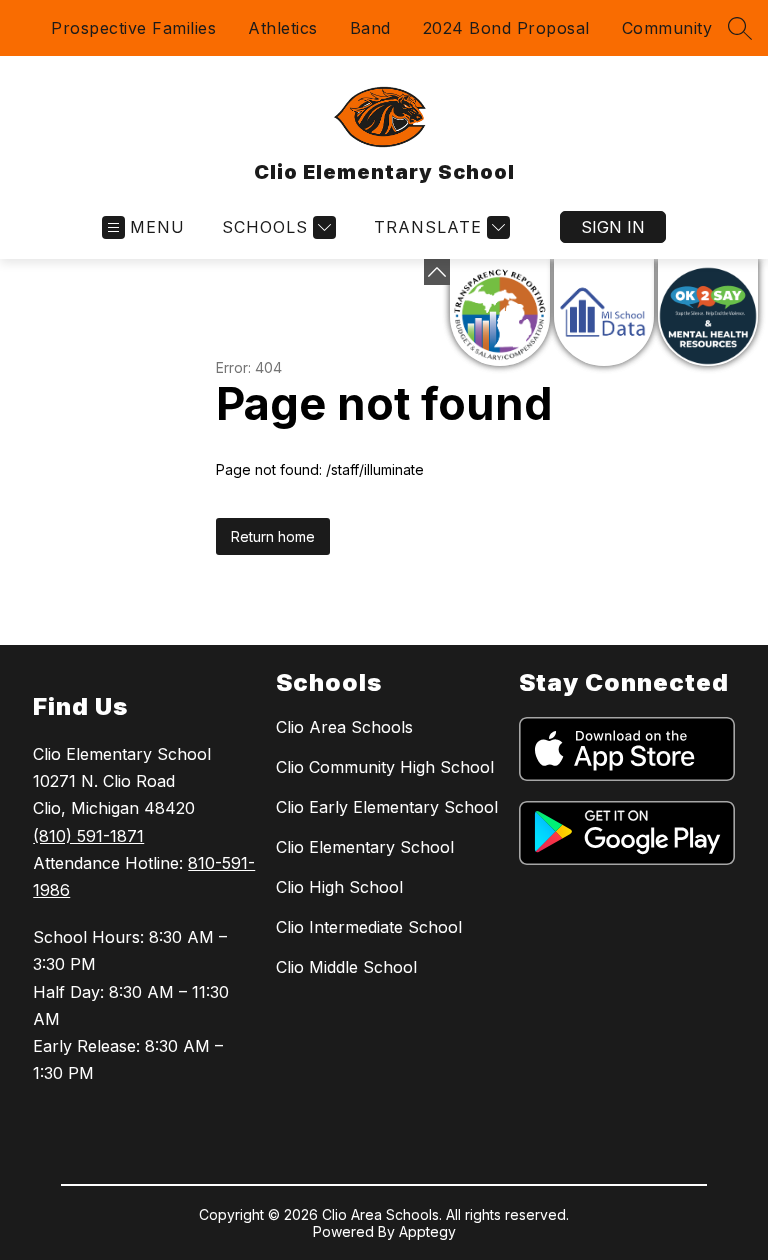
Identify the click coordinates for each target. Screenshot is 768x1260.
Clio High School (339, 887)
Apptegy (427, 1231)
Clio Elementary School (365, 847)
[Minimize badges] (437, 272)
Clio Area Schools (344, 727)
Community (667, 28)
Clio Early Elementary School (387, 807)
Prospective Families (133, 28)
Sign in (613, 227)
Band (370, 28)
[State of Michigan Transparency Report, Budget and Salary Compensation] (500, 312)
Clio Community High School (385, 767)
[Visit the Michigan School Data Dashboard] (604, 312)
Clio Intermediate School (369, 927)
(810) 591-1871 (88, 836)
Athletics (283, 28)
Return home (273, 536)
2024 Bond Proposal (506, 28)
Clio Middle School (346, 967)
